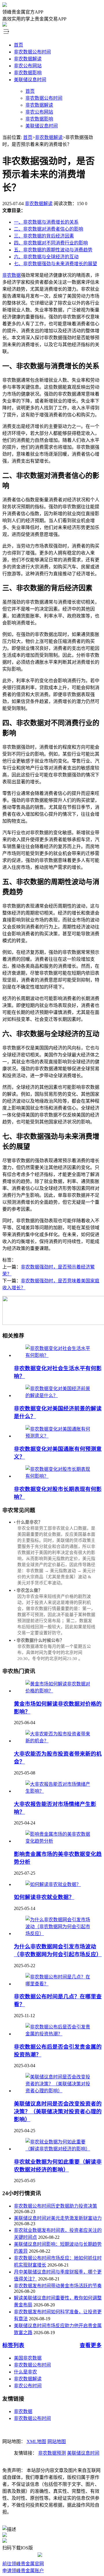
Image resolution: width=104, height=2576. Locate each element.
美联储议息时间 (30, 80)
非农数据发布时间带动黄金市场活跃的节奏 (58, 2286)
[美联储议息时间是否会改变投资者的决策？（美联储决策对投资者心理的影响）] (58, 2091)
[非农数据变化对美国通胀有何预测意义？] (58, 1436)
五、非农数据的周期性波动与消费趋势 (53, 250)
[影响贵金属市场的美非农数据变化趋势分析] (58, 1841)
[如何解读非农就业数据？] (53, 1884)
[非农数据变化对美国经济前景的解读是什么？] (58, 1395)
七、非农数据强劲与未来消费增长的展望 (55, 264)
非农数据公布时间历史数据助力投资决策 (55, 2206)
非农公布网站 (28, 66)
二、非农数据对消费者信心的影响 (49, 229)
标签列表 (13, 2345)
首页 (18, 45)
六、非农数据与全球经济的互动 (46, 257)
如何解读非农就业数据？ (44, 1897)
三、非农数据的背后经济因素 (44, 236)
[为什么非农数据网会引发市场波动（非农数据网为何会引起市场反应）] (58, 1934)
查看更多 (91, 2345)
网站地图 (57, 2441)
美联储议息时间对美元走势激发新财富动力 (58, 2218)
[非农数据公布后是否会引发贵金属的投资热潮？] (58, 2034)
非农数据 (12, 275)
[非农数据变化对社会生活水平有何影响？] (58, 1355)
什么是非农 (25, 2372)
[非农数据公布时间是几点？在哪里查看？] (58, 1984)
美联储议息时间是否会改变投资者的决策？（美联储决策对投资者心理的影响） (58, 2112)
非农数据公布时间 (32, 52)
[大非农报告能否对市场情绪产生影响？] (58, 1791)
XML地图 (36, 2441)
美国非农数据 (28, 2358)
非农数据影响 (28, 73)
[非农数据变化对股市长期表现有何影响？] (58, 1476)
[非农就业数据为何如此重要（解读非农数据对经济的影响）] (58, 2149)
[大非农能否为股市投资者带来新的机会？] (58, 1741)
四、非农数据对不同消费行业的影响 (51, 243)
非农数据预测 (52, 2453)
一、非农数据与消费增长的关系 (46, 222)
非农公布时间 (28, 2386)
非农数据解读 (28, 59)
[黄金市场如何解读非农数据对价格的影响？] (58, 1691)
